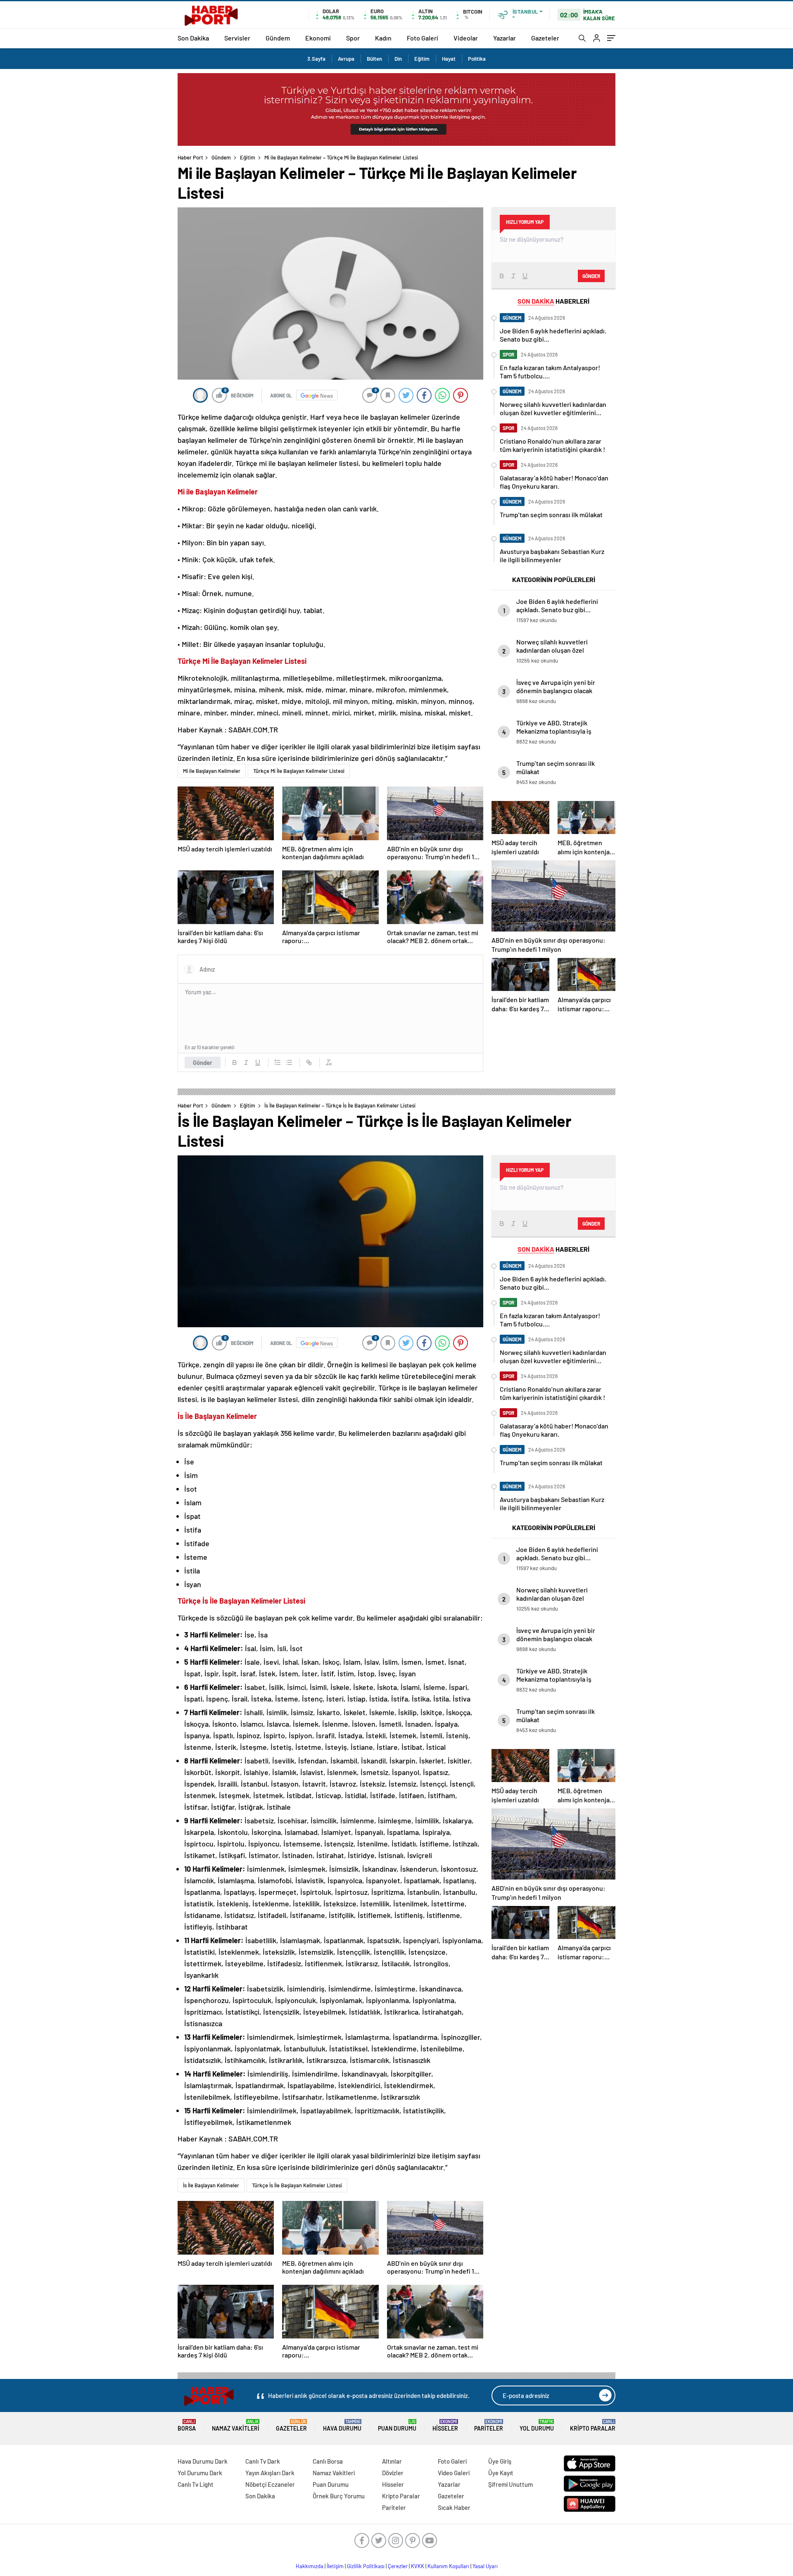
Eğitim (422, 59)
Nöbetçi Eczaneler (270, 2484)
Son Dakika (193, 38)
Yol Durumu (537, 2425)
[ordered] (278, 1062)
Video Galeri (454, 2473)
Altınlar (392, 2461)
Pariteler (489, 2425)
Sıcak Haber (454, 2507)
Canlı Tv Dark (263, 2461)
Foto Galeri (423, 38)
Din (398, 59)
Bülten (374, 59)
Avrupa (346, 59)
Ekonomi (318, 38)
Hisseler (445, 2425)
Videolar (466, 38)
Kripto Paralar (593, 2425)
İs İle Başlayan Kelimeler (211, 2185)
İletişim (335, 2566)
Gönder (203, 1062)
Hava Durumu (342, 2425)
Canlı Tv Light (196, 2484)
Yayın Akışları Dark (270, 2473)
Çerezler (398, 2566)
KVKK (418, 2566)
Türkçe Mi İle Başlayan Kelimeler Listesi (299, 771)
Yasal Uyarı (485, 2566)
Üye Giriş (500, 2461)
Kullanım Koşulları (448, 2566)
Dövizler (393, 2473)
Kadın (383, 38)
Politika (477, 59)
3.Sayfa (316, 59)
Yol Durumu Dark (200, 2473)
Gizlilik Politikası (366, 2566)
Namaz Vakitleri (236, 2425)
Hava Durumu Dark (203, 2461)
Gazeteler (545, 38)
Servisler (237, 38)
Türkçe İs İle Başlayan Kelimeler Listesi (297, 2185)
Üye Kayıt (501, 2473)
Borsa (187, 2425)
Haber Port (190, 157)
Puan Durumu (397, 2425)
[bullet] (289, 1062)
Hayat (449, 59)
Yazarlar (505, 38)
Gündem (278, 38)
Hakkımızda (310, 2566)
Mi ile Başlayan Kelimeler (212, 771)
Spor (353, 38)
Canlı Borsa (328, 2461)
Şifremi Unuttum (510, 2484)
